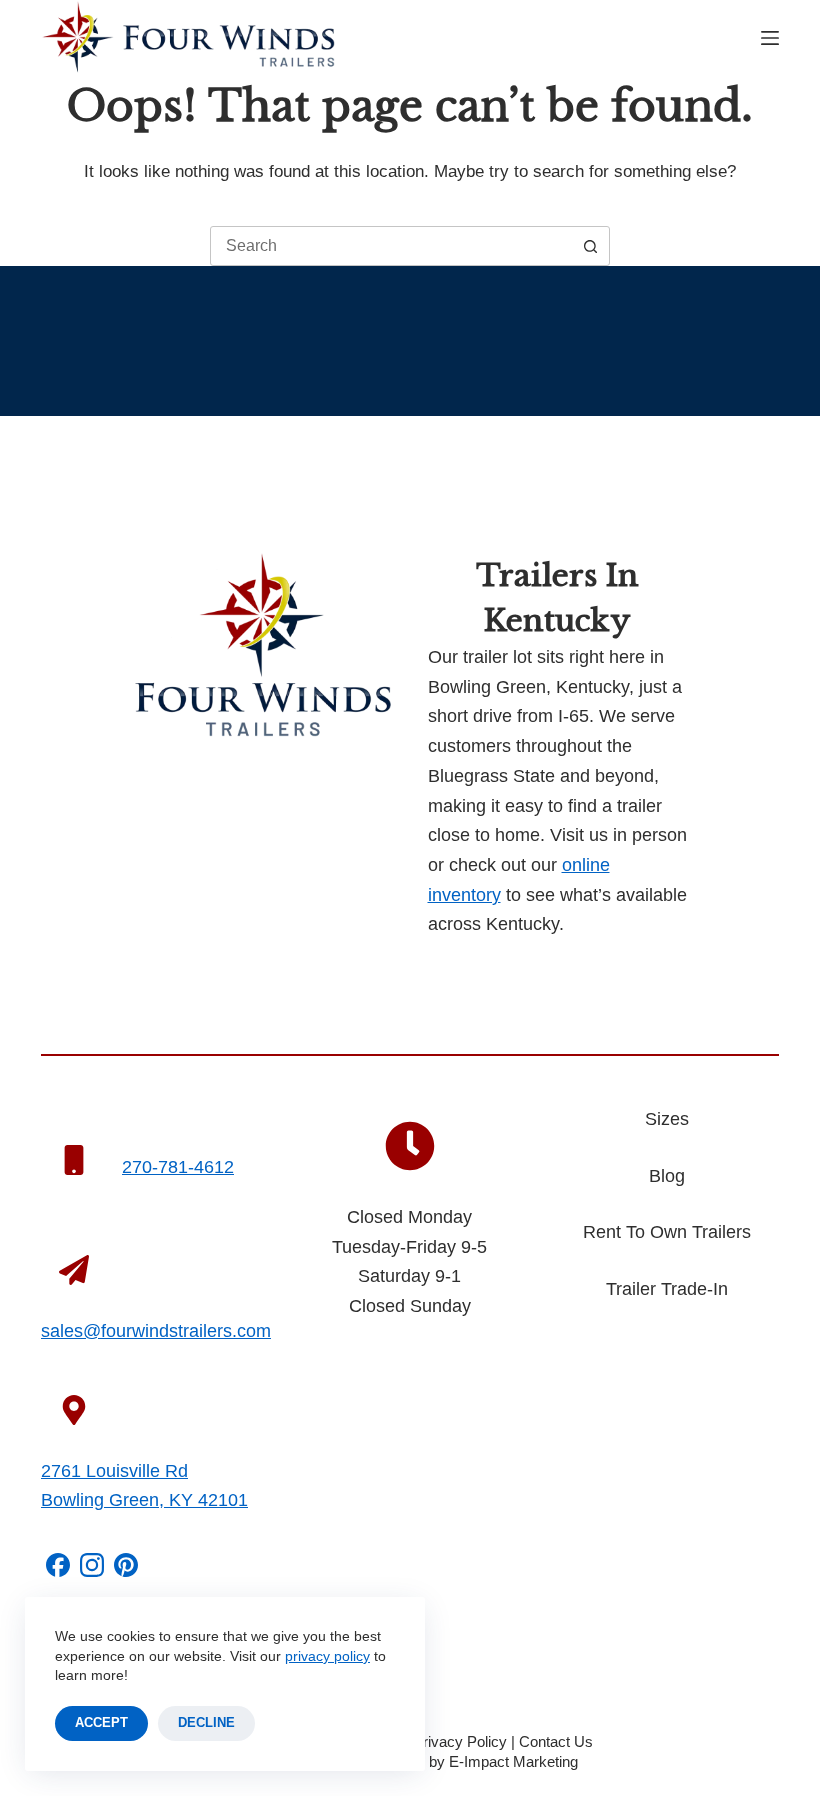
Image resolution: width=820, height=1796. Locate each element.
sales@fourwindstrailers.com (156, 1331)
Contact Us (556, 1741)
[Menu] (770, 38)
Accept (101, 1722)
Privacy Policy (460, 1741)
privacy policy (327, 1656)
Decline (206, 1722)
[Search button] (590, 246)
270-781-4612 (178, 1167)
